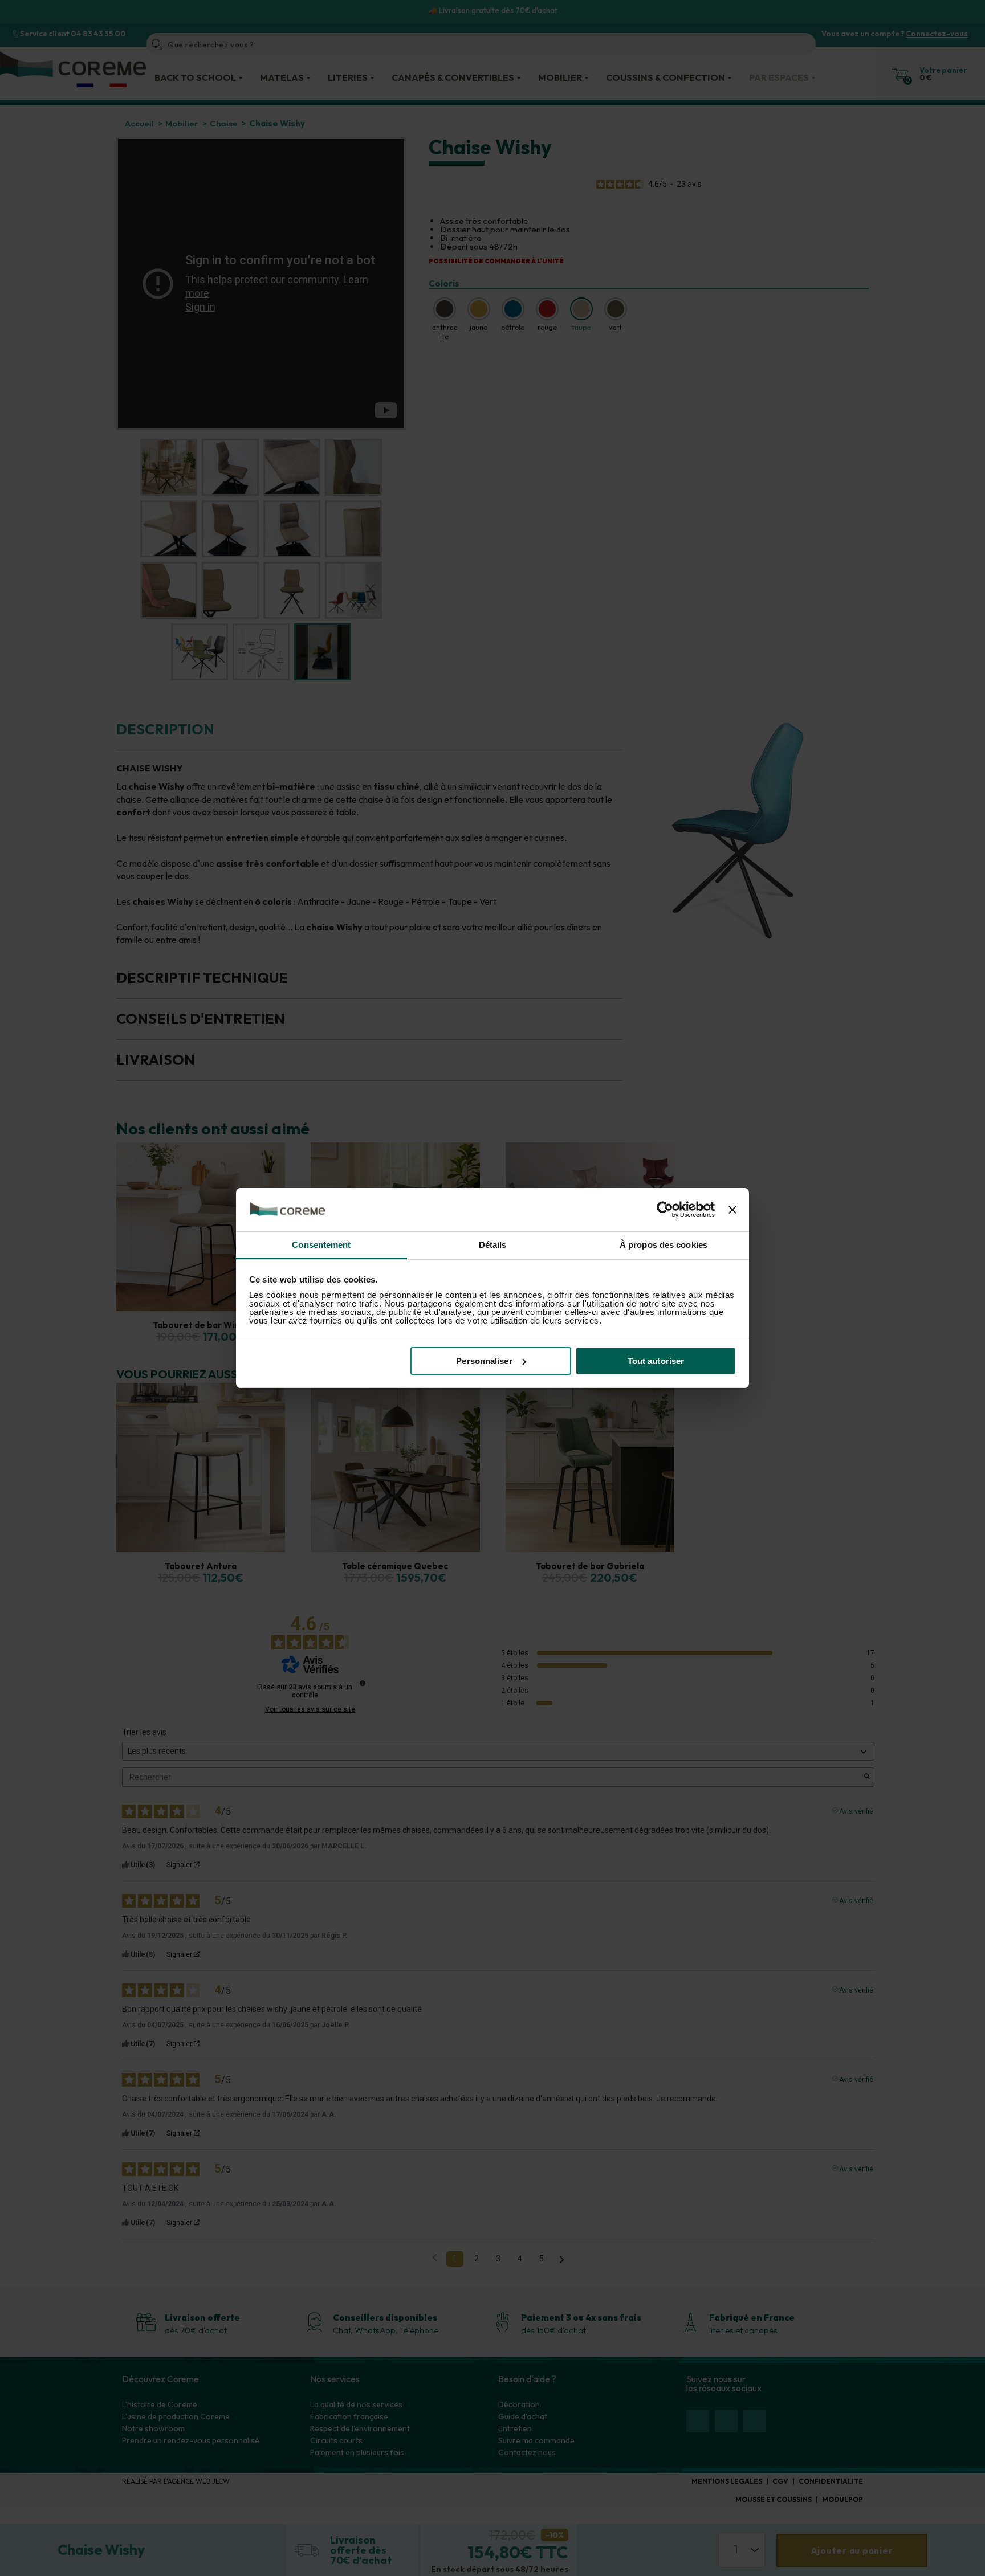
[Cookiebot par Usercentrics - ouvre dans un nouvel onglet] (665, 1210)
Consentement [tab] (321, 1245)
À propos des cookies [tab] (664, 1245)
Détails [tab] (493, 1245)
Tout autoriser (656, 1361)
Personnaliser (484, 1361)
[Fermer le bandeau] (732, 1210)
